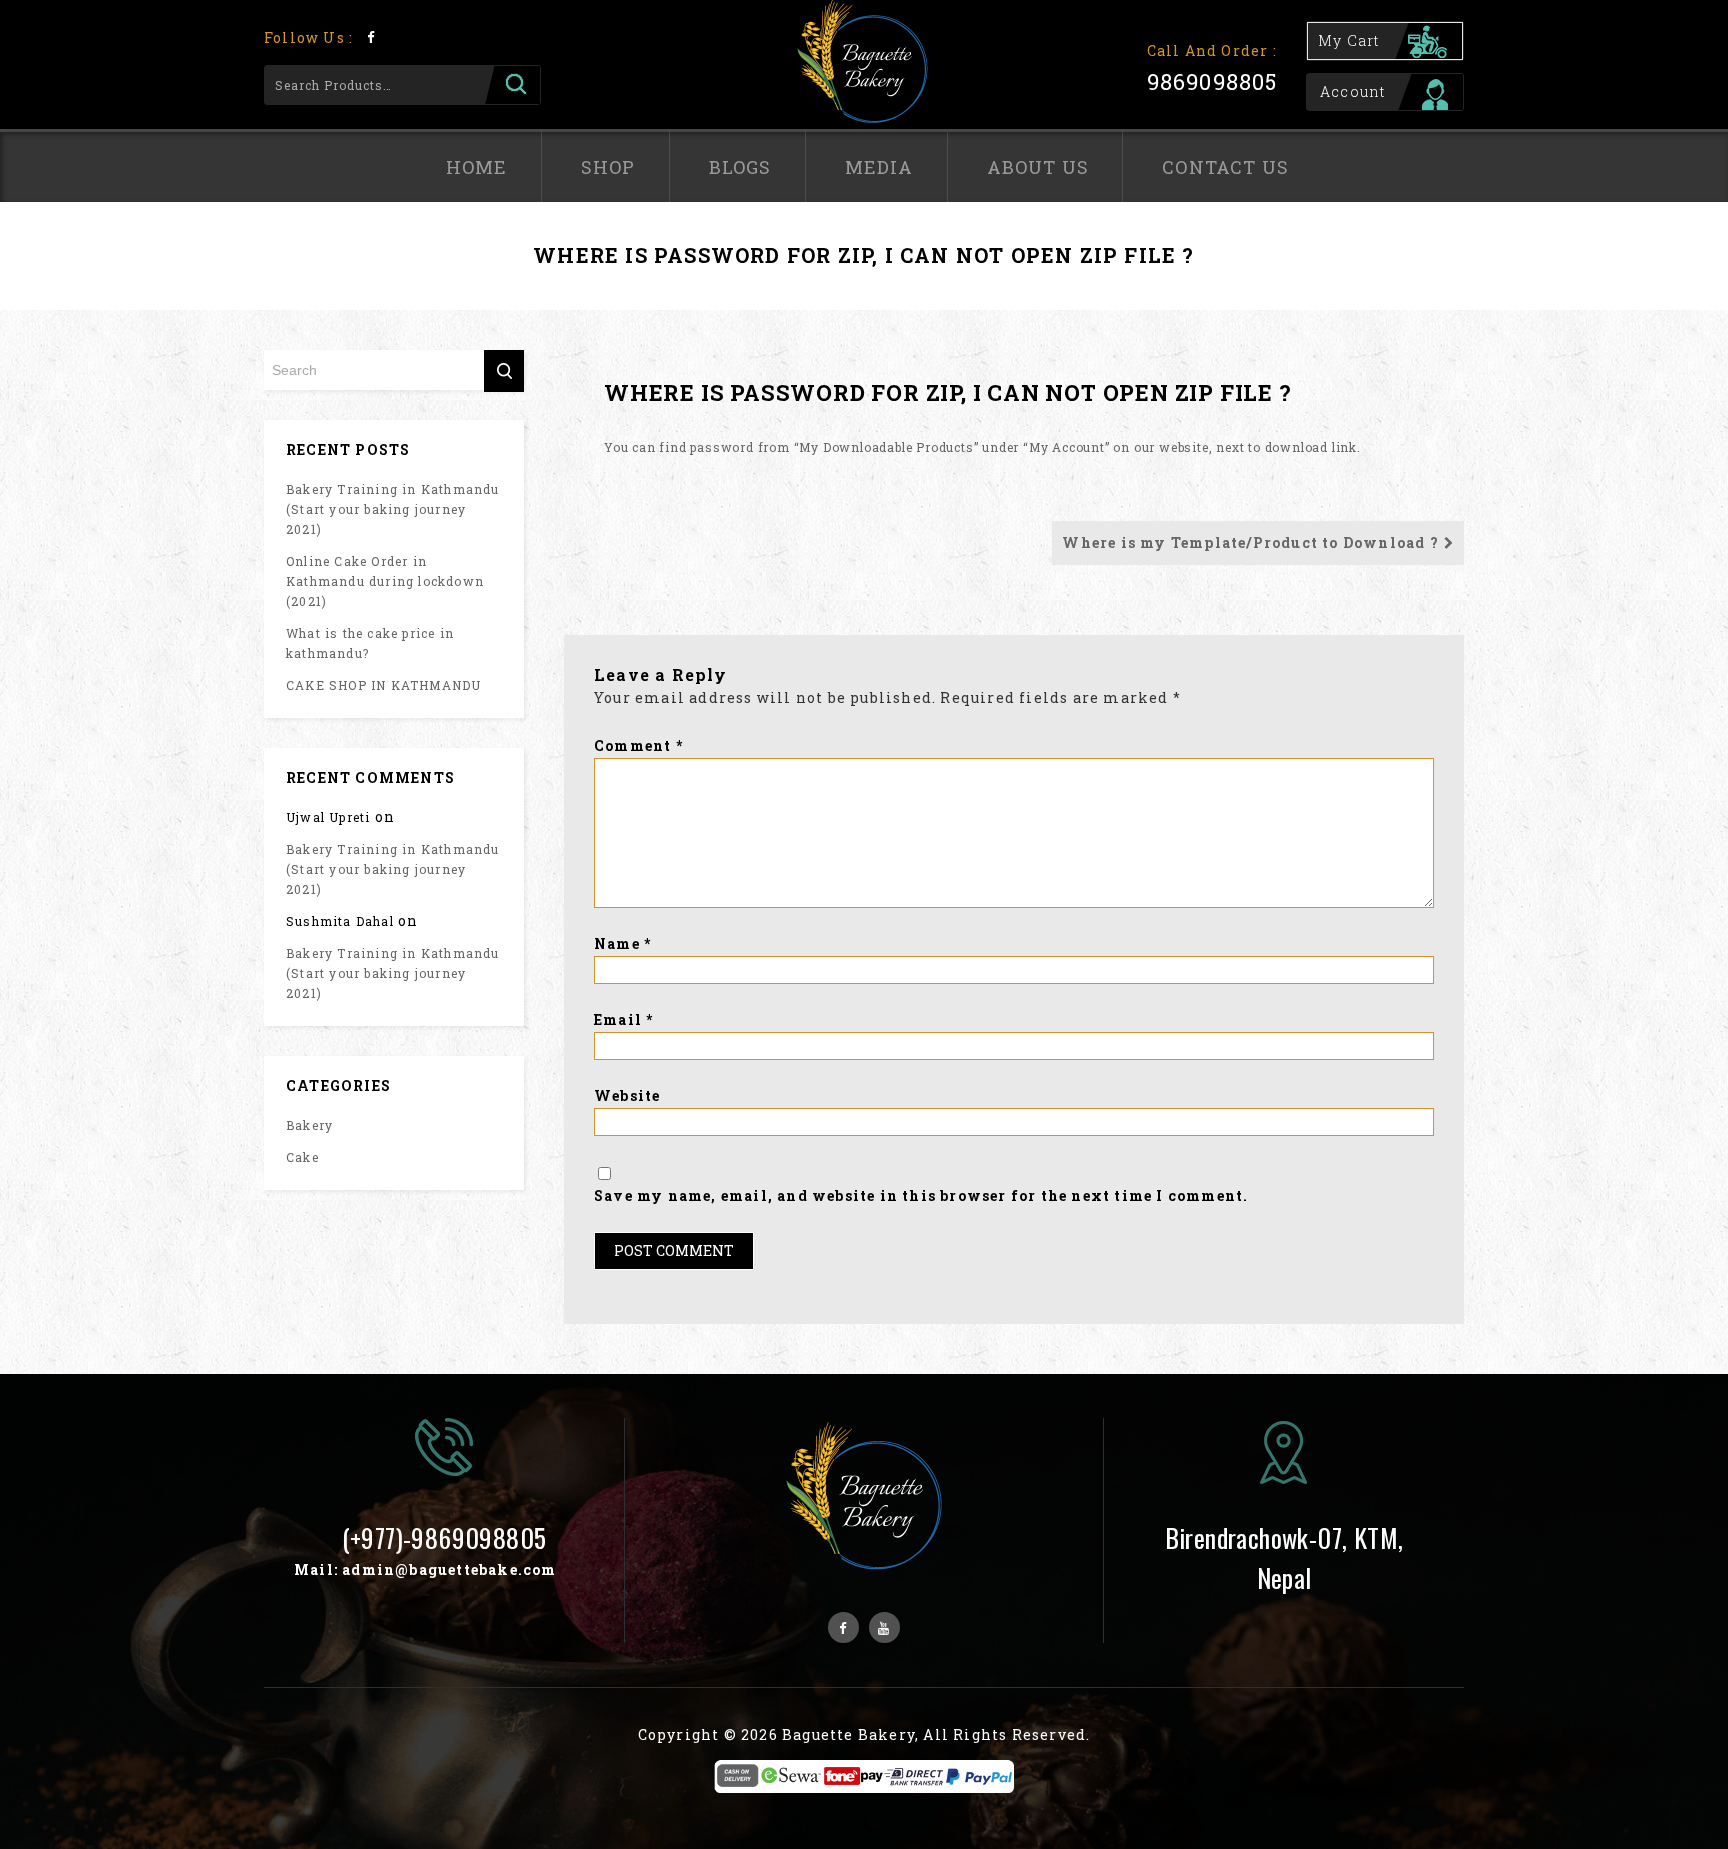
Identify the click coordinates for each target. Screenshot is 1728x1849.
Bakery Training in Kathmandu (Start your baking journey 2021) (393, 509)
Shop (608, 167)
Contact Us (1225, 167)
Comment (638, 745)
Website (627, 1095)
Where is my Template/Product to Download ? (1250, 542)
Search (512, 85)
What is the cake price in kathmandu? (370, 643)
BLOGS (740, 167)
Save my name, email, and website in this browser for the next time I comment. (921, 1195)
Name (622, 943)
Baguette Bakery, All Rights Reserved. (936, 1734)
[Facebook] (370, 36)
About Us (1038, 167)
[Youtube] (884, 1627)
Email (623, 1019)
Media (879, 167)
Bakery (309, 1125)
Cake (302, 1157)
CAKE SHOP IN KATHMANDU (383, 685)
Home (477, 167)
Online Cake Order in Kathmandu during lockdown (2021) (385, 581)
